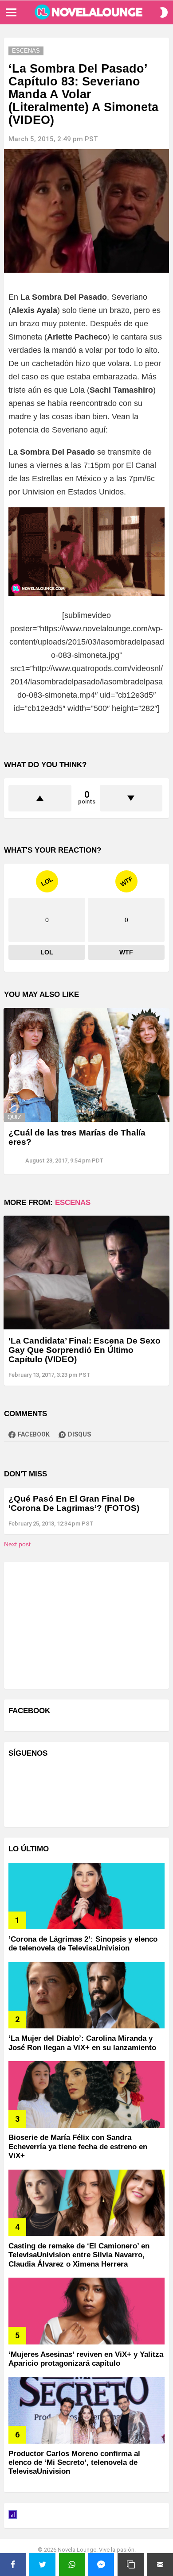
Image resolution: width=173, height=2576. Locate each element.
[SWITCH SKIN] (164, 12)
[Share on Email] (160, 2564)
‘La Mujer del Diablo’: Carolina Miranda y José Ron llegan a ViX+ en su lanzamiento (82, 2043)
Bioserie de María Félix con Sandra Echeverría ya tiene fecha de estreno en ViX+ (78, 2147)
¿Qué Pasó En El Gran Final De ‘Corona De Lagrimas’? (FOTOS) (74, 1503)
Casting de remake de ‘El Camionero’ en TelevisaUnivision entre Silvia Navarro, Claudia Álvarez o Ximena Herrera (79, 2255)
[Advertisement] (75, 1624)
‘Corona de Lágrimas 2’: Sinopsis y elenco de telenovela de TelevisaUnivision (83, 1944)
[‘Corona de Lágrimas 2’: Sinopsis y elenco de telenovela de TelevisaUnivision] (86, 1896)
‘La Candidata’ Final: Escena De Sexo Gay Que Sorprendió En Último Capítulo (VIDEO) (85, 1350)
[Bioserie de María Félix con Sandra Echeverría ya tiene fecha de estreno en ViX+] (86, 2095)
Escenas (73, 1203)
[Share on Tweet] (42, 2564)
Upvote (40, 798)
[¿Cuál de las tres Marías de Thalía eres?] (86, 1065)
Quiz (14, 1117)
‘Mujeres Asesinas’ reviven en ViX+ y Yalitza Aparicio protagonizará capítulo (86, 2359)
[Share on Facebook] (13, 2564)
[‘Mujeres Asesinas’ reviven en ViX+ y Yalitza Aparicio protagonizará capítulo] (86, 2311)
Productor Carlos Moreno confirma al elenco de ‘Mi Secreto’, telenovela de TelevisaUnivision (74, 2463)
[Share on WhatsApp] (72, 2564)
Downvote (131, 798)
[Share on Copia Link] (130, 2564)
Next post (17, 1544)
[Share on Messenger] (101, 2564)
